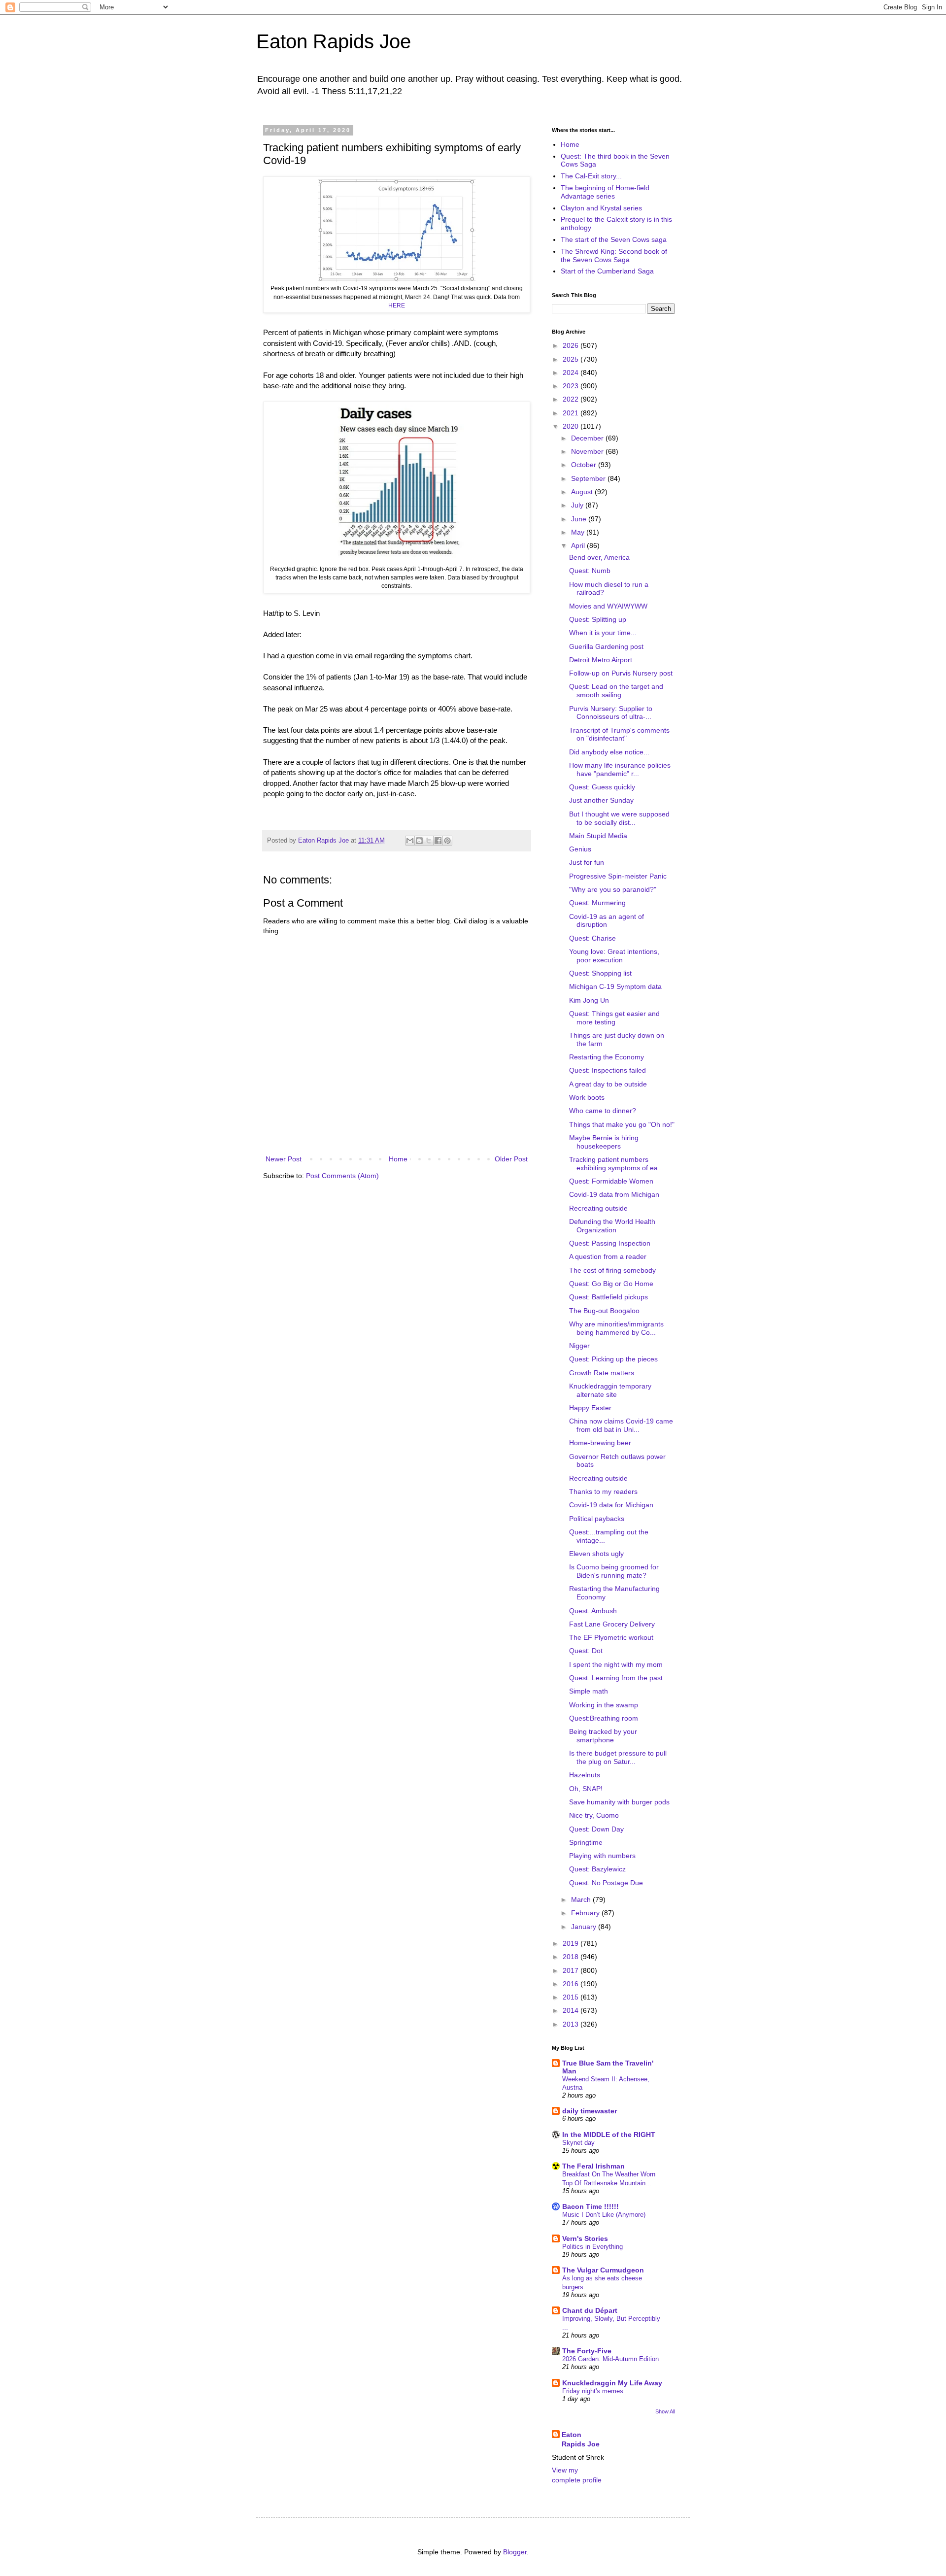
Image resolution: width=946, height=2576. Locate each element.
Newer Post (284, 1159)
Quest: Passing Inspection (610, 1243)
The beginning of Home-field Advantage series (605, 192)
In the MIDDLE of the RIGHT (609, 2135)
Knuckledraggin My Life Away (612, 2383)
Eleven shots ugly (596, 1554)
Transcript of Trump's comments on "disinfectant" (619, 734)
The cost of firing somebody (612, 1270)
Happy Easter (590, 1408)
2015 (572, 1997)
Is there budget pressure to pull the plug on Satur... (618, 1757)
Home (398, 1159)
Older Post (511, 1159)
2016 (572, 1984)
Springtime (586, 1842)
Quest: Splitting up (598, 619)
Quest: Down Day (596, 1829)
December (588, 438)
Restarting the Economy (607, 1057)
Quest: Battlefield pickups (608, 1297)
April (579, 545)
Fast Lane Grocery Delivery (612, 1624)
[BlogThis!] (419, 841)
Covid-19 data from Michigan (614, 1194)
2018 (572, 1957)
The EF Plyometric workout (611, 1637)
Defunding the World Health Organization (612, 1226)
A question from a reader (608, 1256)
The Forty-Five (587, 2351)
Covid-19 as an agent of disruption (607, 921)
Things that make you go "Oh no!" (622, 1124)
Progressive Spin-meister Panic (618, 876)
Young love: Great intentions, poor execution (614, 956)
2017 (572, 1970)
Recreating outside (598, 1208)
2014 (572, 2010)
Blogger (515, 2552)
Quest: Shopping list (600, 973)
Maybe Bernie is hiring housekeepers (604, 1142)
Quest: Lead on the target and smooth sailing (616, 691)
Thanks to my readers (603, 1491)
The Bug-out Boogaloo (604, 1311)
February (586, 1913)
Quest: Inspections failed (608, 1070)
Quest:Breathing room (604, 1718)
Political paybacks (597, 1519)
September (589, 478)
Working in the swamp (604, 1705)
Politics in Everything (592, 2247)
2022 (572, 399)
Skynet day (578, 2143)
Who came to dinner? (603, 1111)
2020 (572, 426)
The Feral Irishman (593, 2166)
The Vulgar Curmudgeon (603, 2270)
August (583, 492)
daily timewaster (590, 2111)
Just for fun (587, 862)
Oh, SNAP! (586, 1789)
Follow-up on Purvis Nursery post (621, 673)
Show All (665, 2411)
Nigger (579, 1346)
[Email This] (410, 841)
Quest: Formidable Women (611, 1181)
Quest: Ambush (593, 1611)
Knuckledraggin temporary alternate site (610, 1390)
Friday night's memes (593, 2391)
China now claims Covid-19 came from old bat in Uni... (621, 1425)
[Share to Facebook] (438, 841)
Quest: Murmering (597, 903)
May (579, 532)
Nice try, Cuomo (594, 1815)
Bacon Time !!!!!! (591, 2206)
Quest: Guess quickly (602, 787)
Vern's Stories (585, 2238)
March (582, 1899)
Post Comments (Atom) (342, 1176)
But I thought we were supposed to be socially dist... (619, 818)
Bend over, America (599, 557)
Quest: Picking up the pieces (613, 1359)
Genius (580, 849)
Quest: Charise (592, 938)
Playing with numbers (602, 1856)
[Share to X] (429, 841)
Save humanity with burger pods (619, 1802)
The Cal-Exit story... (591, 176)
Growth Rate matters (602, 1373)
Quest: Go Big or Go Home (611, 1284)
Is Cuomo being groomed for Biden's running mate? (614, 1571)
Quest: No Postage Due (606, 1883)
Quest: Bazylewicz (597, 1869)
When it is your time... (603, 633)
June (580, 519)
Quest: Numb (590, 571)
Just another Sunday (601, 800)
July (578, 505)
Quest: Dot (586, 1651)
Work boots (587, 1097)
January (585, 1927)
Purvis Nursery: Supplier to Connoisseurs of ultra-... (611, 713)
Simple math (589, 1691)
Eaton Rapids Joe (334, 41)
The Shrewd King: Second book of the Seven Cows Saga (614, 255)
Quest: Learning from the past (616, 1678)
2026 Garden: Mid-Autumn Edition (610, 2359)
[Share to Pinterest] (447, 841)
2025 (572, 359)
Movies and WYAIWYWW (608, 606)
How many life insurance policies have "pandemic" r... (620, 769)
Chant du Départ (590, 2310)
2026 (572, 345)
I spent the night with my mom (616, 1664)
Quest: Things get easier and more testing (614, 1018)
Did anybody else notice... (609, 752)
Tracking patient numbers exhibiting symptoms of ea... (616, 1164)
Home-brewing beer (600, 1443)
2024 (572, 373)
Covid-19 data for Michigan (611, 1505)
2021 (572, 413)
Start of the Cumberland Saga (607, 271)
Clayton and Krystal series (601, 208)
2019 (572, 1943)
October (585, 465)
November (588, 451)
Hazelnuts (585, 1775)
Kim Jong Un (589, 1000)
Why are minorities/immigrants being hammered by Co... (616, 1328)
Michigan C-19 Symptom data (615, 986)
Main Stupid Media (598, 836)
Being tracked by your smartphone (603, 1736)
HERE (397, 305)
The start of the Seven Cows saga (614, 239)
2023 (572, 386)
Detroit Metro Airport (601, 660)
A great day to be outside (608, 1084)
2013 (572, 2024)
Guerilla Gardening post (606, 646)
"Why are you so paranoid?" (613, 889)
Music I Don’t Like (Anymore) (604, 2215)
